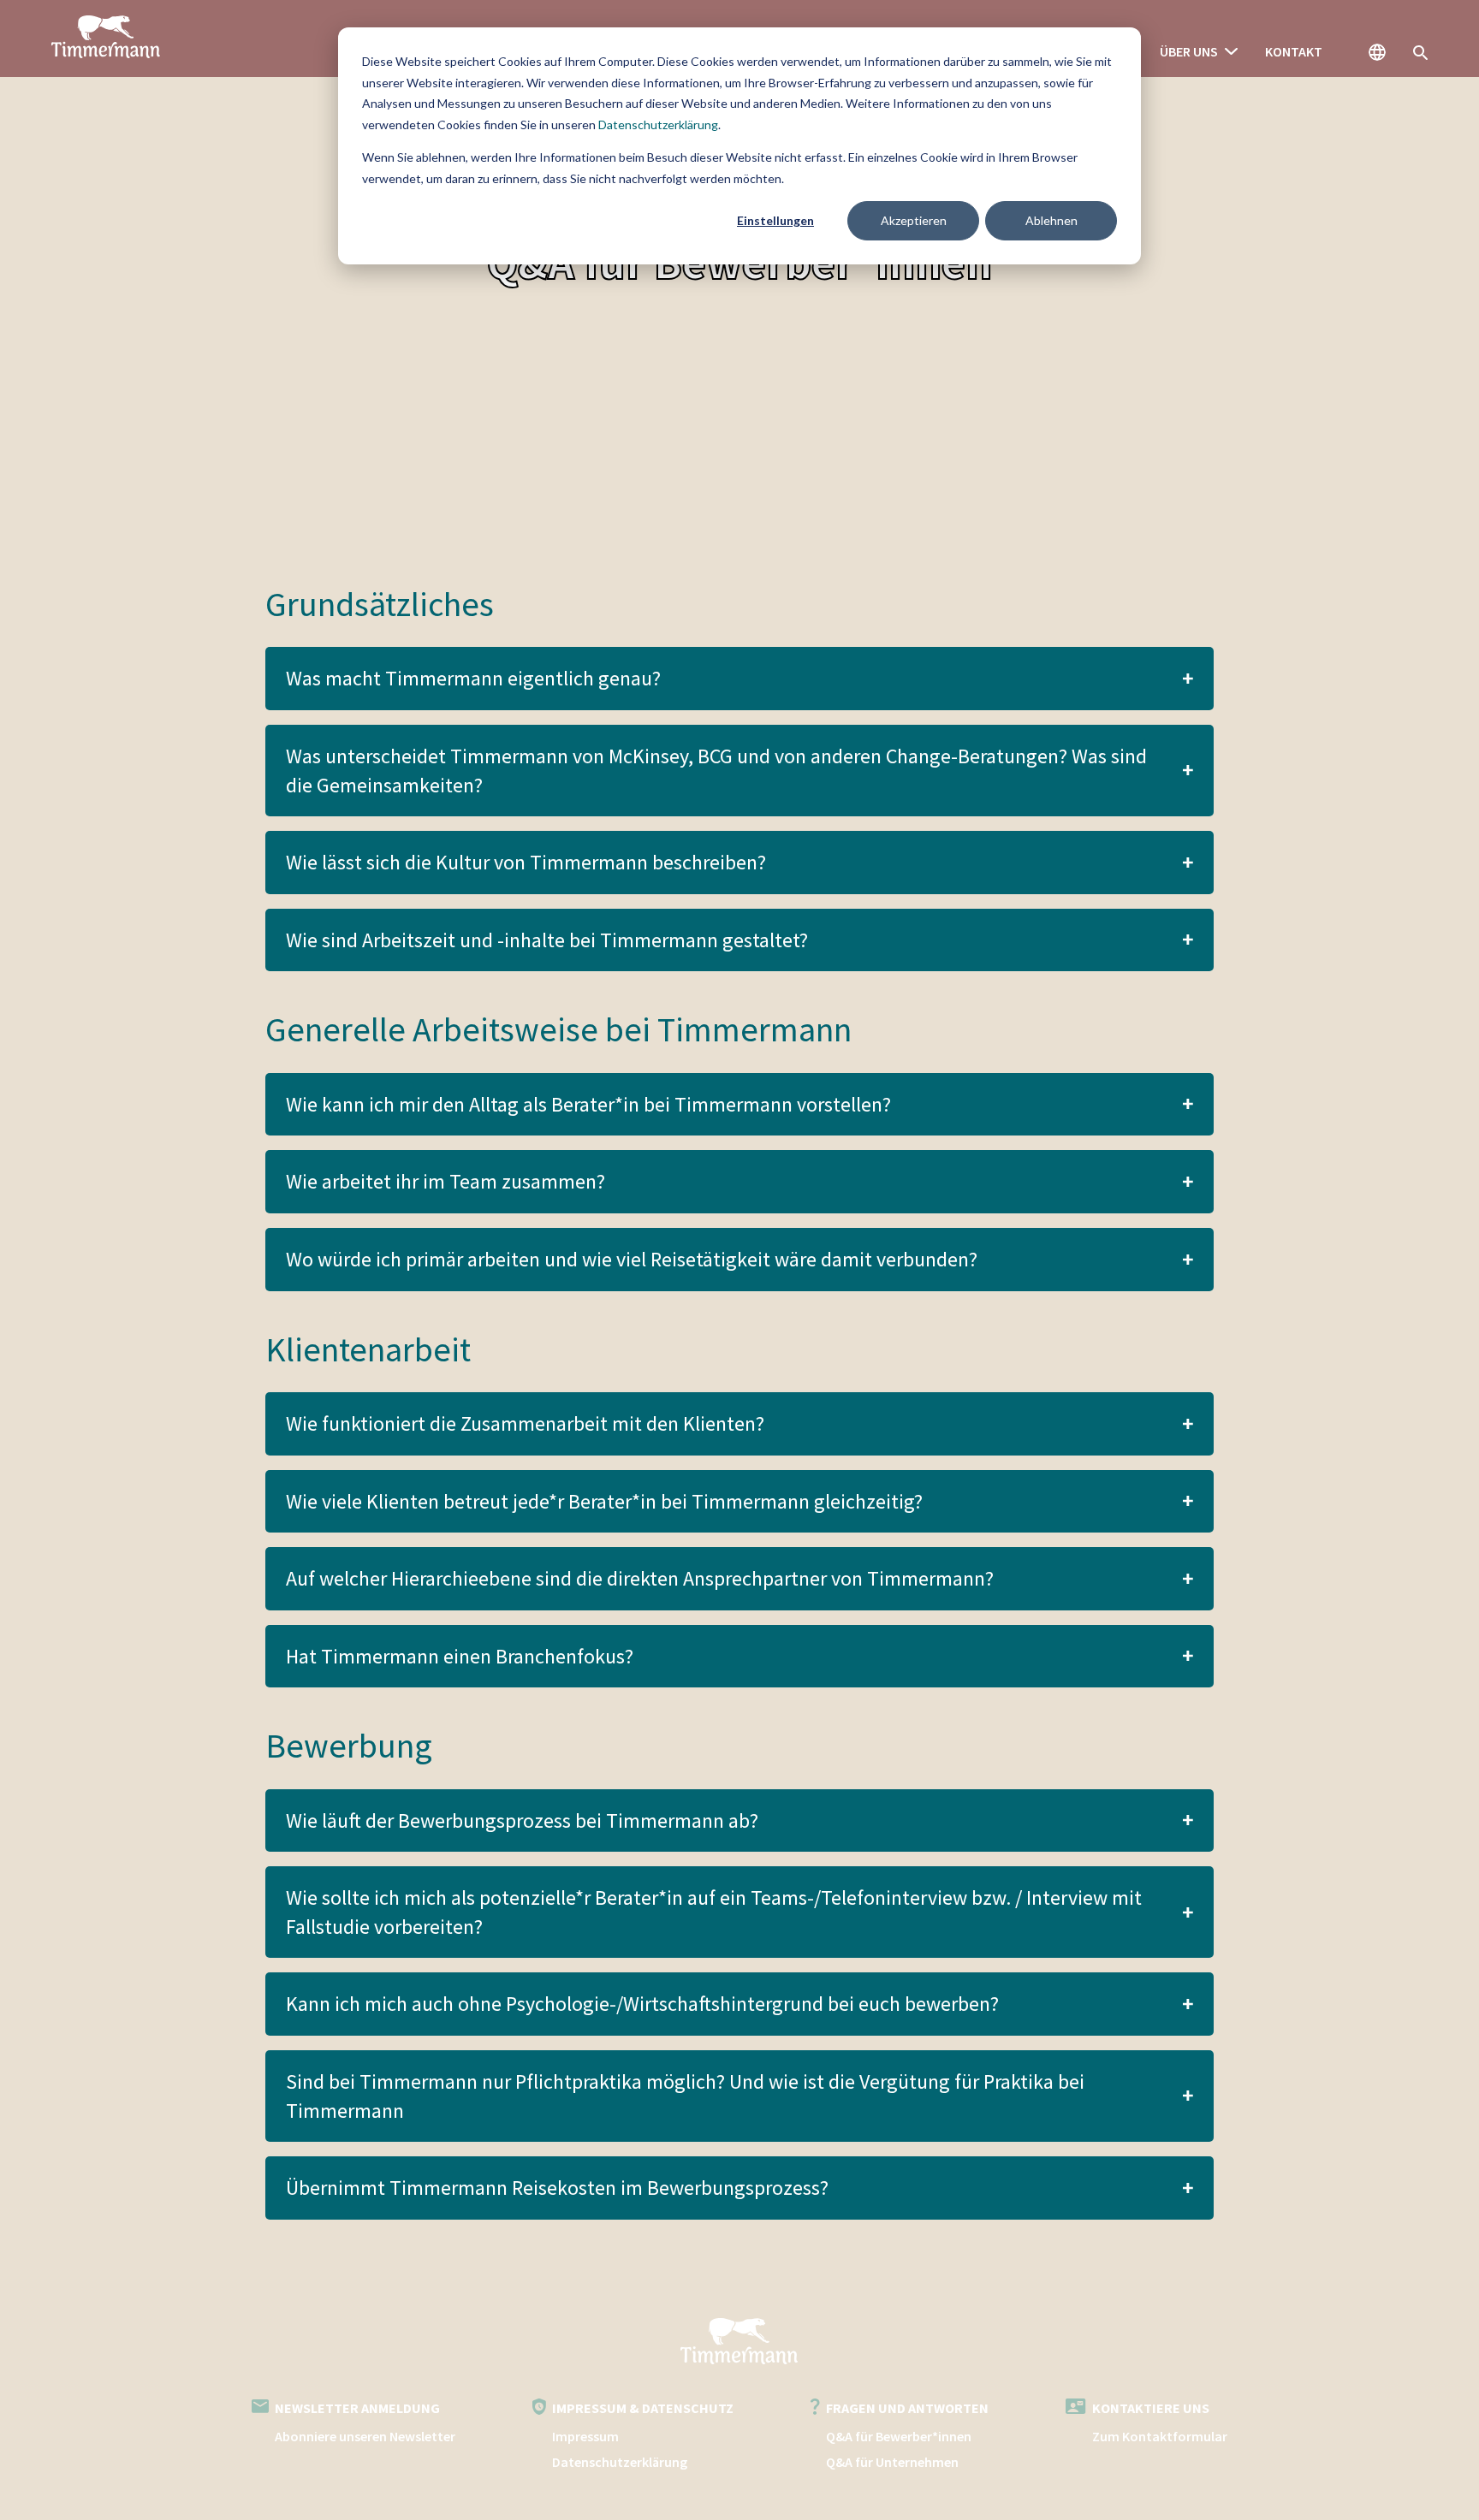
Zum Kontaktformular (1160, 2436)
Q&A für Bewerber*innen (899, 2436)
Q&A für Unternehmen (892, 2462)
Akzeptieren (914, 220)
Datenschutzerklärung (658, 125)
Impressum (585, 2436)
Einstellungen (775, 220)
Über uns (1189, 51)
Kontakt (1294, 51)
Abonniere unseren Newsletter (365, 2436)
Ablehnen (1051, 220)
